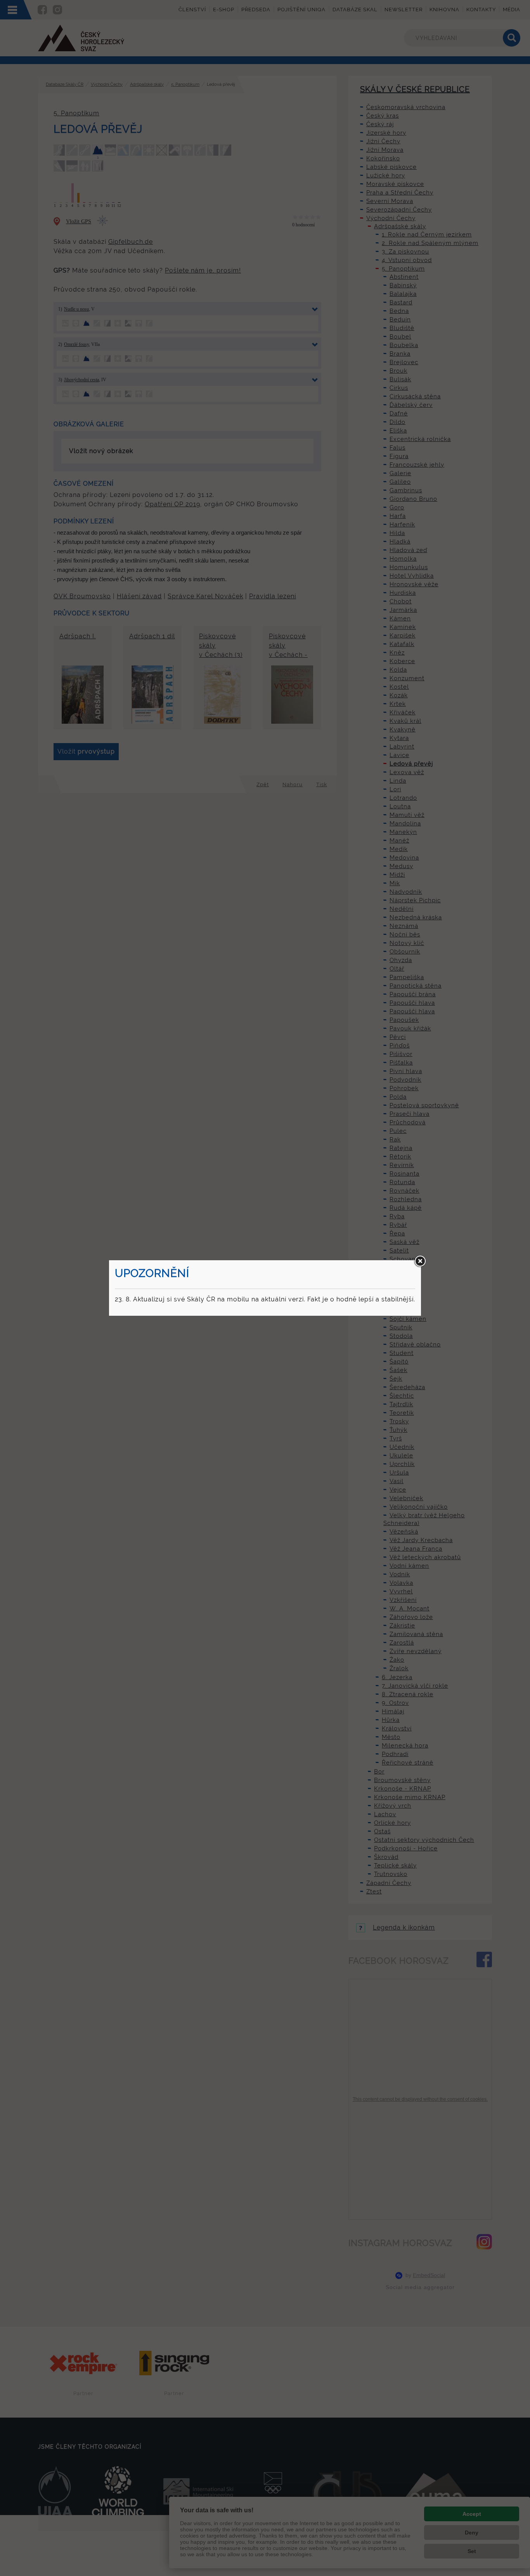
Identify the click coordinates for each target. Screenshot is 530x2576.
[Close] (420, 1261)
